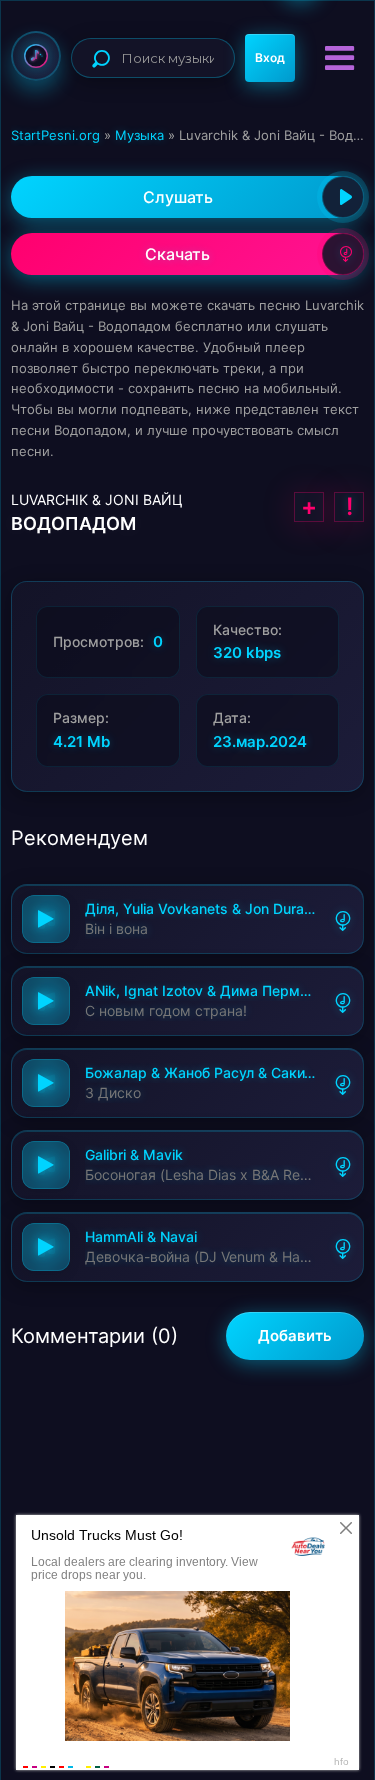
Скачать (177, 254)
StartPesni (36, 56)
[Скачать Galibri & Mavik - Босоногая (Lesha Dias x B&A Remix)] (343, 1165)
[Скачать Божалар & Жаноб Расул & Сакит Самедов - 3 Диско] (343, 1083)
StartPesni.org (55, 135)
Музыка (139, 135)
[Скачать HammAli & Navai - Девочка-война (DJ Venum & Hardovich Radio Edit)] (343, 1247)
